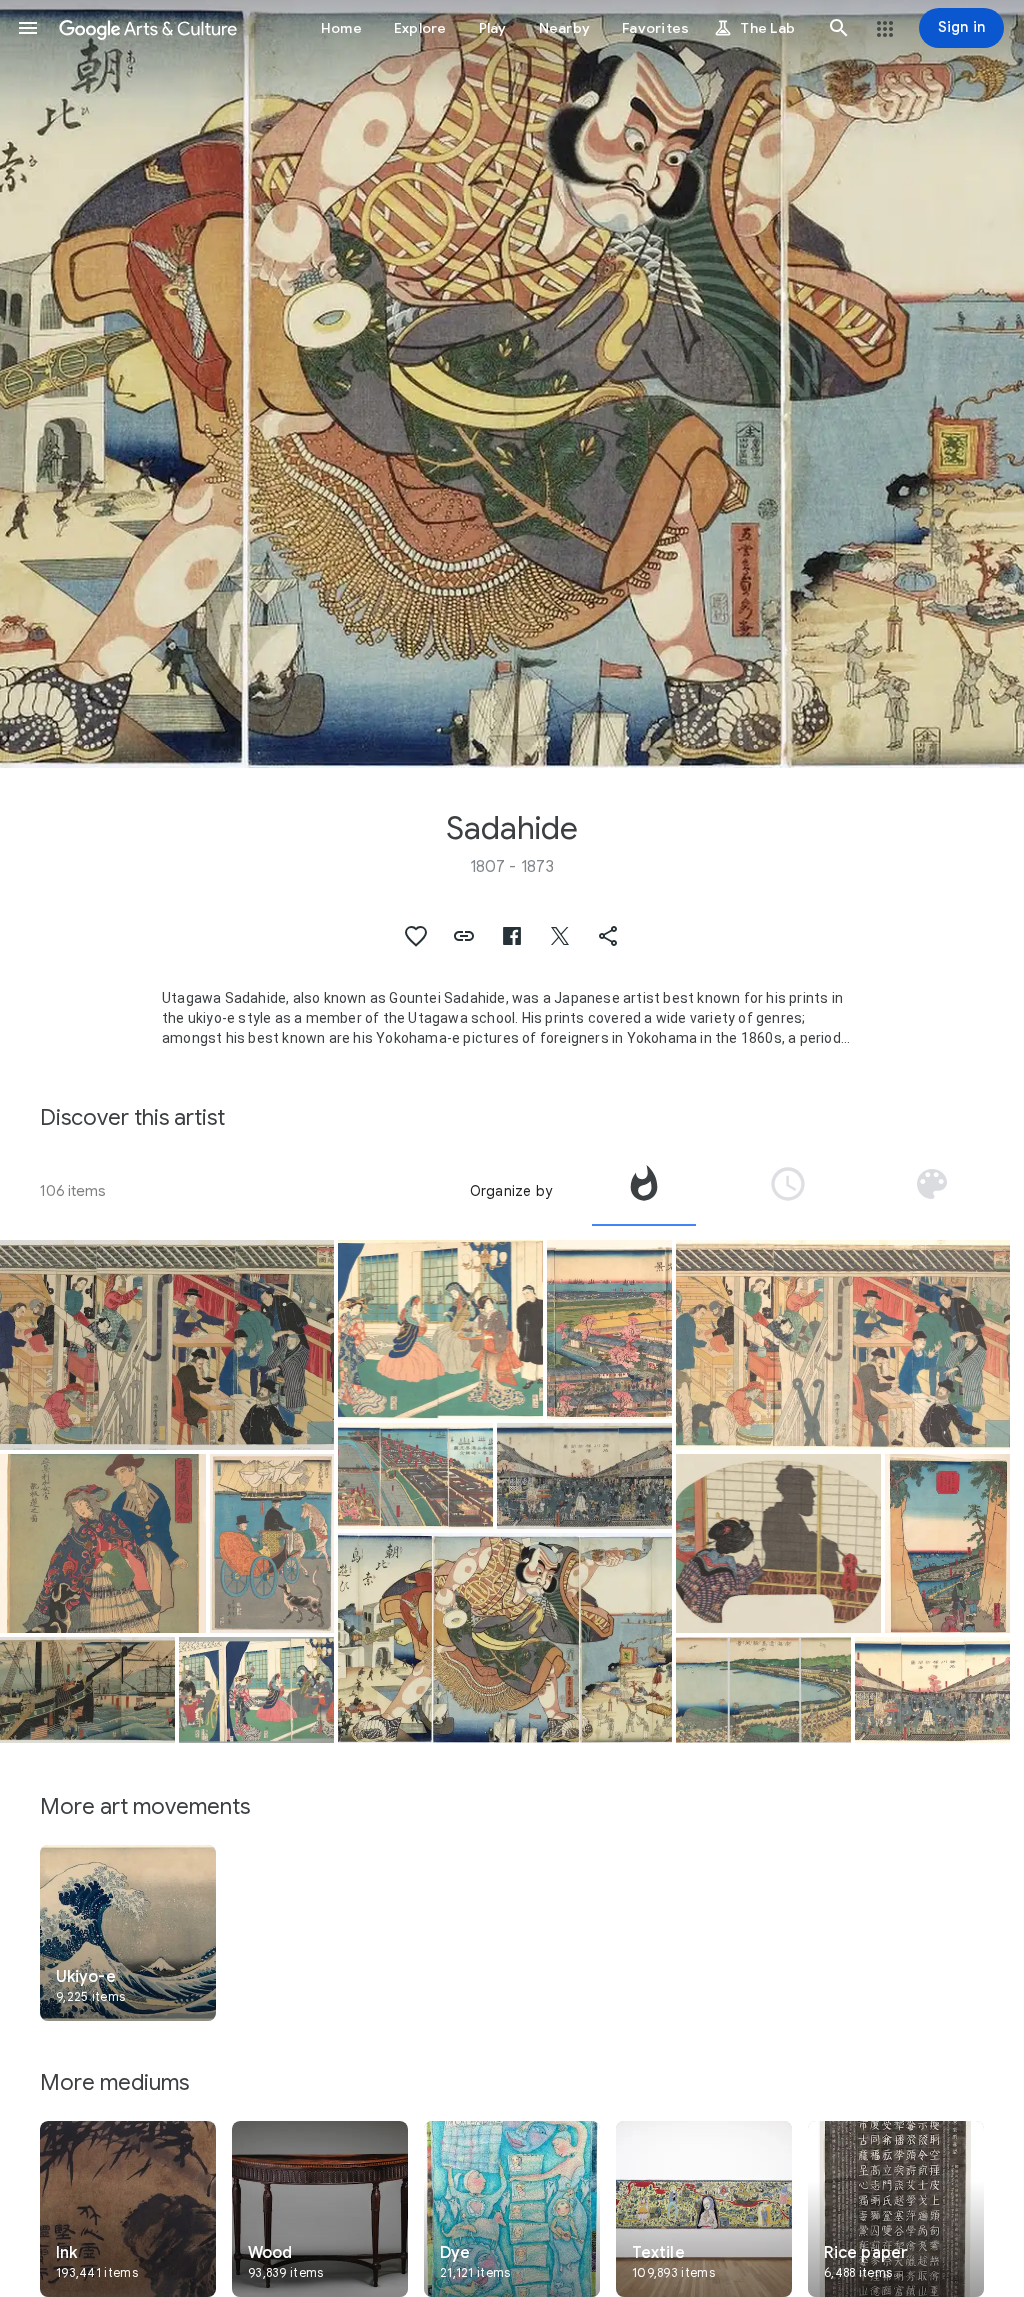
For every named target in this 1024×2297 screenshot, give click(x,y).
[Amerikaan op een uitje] (272, 1543)
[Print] (256, 1690)
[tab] (644, 1191)
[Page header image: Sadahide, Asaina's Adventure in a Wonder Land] (512, 384)
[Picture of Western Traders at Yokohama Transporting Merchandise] (87, 1690)
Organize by (511, 1191)
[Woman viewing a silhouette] (779, 1543)
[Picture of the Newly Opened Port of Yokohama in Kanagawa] (584, 1476)
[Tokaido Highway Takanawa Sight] (763, 1690)
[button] (28, 28)
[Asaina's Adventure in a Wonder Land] (505, 1638)
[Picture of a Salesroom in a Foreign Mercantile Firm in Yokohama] (167, 1345)
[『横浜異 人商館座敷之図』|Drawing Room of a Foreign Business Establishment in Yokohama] (441, 1329)
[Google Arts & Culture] (148, 28)
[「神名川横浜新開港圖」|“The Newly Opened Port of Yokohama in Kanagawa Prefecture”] (932, 1690)
